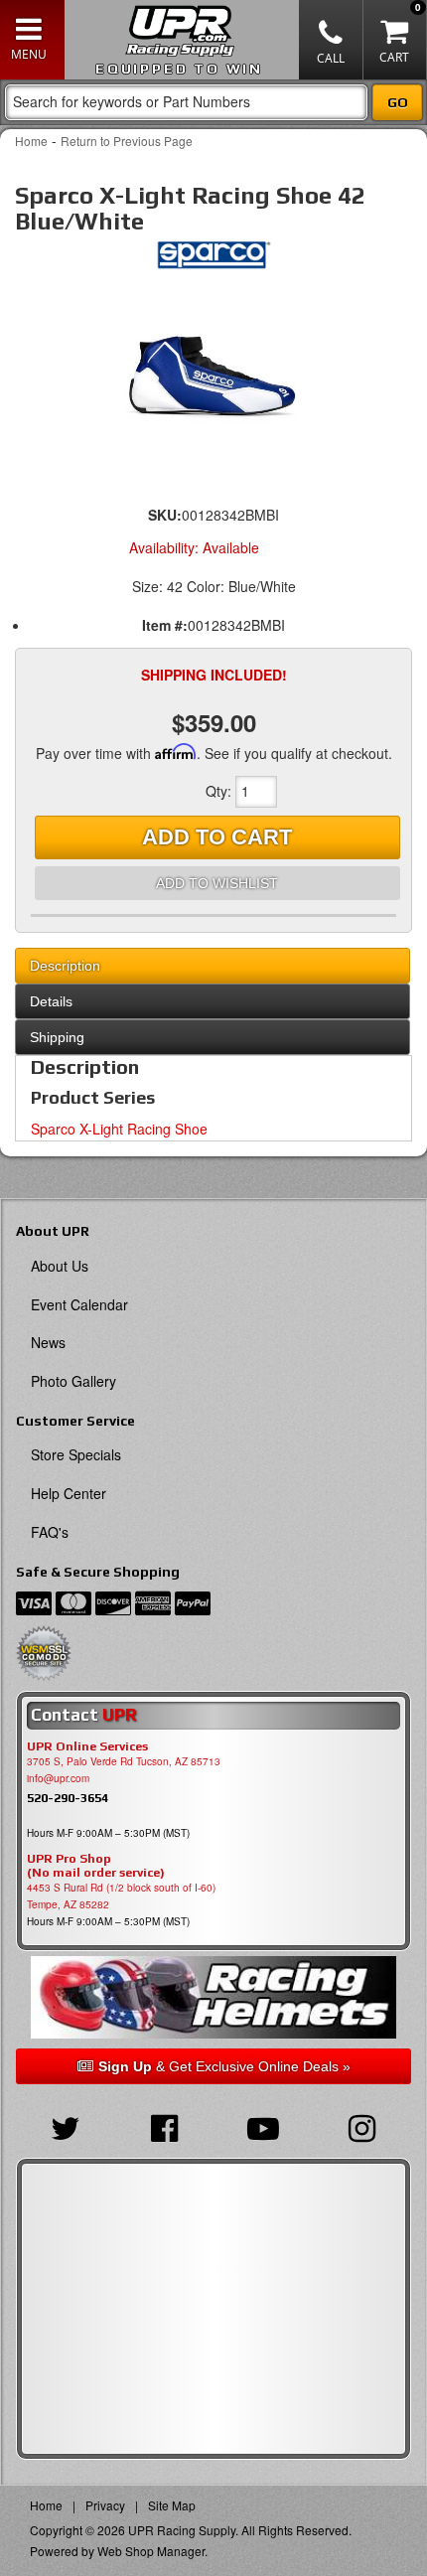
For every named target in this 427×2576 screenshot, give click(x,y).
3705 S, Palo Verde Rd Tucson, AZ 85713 (124, 1761)
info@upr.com (58, 1778)
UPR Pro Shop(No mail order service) (96, 1866)
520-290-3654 (68, 1798)
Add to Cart (217, 837)
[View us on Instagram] (362, 2126)
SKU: (165, 515)
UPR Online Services (87, 1746)
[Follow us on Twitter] (66, 2126)
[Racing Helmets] (213, 1997)
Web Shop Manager (151, 2551)
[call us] (331, 40)
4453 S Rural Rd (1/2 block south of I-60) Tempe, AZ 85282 (121, 1896)
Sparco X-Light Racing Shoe (119, 1129)
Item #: (165, 625)
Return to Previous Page (127, 141)
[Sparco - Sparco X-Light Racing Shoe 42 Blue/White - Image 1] (213, 372)
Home (31, 141)
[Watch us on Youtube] (263, 2126)
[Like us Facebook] (165, 2126)
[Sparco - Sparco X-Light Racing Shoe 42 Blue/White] (213, 260)
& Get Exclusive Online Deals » (224, 2066)
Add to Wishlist (217, 883)
